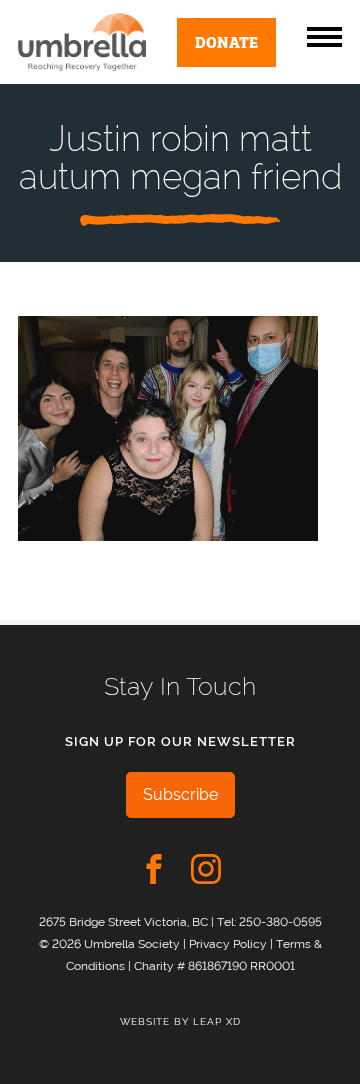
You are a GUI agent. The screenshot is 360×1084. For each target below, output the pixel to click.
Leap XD (217, 1021)
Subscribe (180, 794)
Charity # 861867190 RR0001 (214, 965)
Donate (226, 41)
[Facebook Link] (154, 869)
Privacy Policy (228, 943)
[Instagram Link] (206, 869)
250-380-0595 (280, 921)
